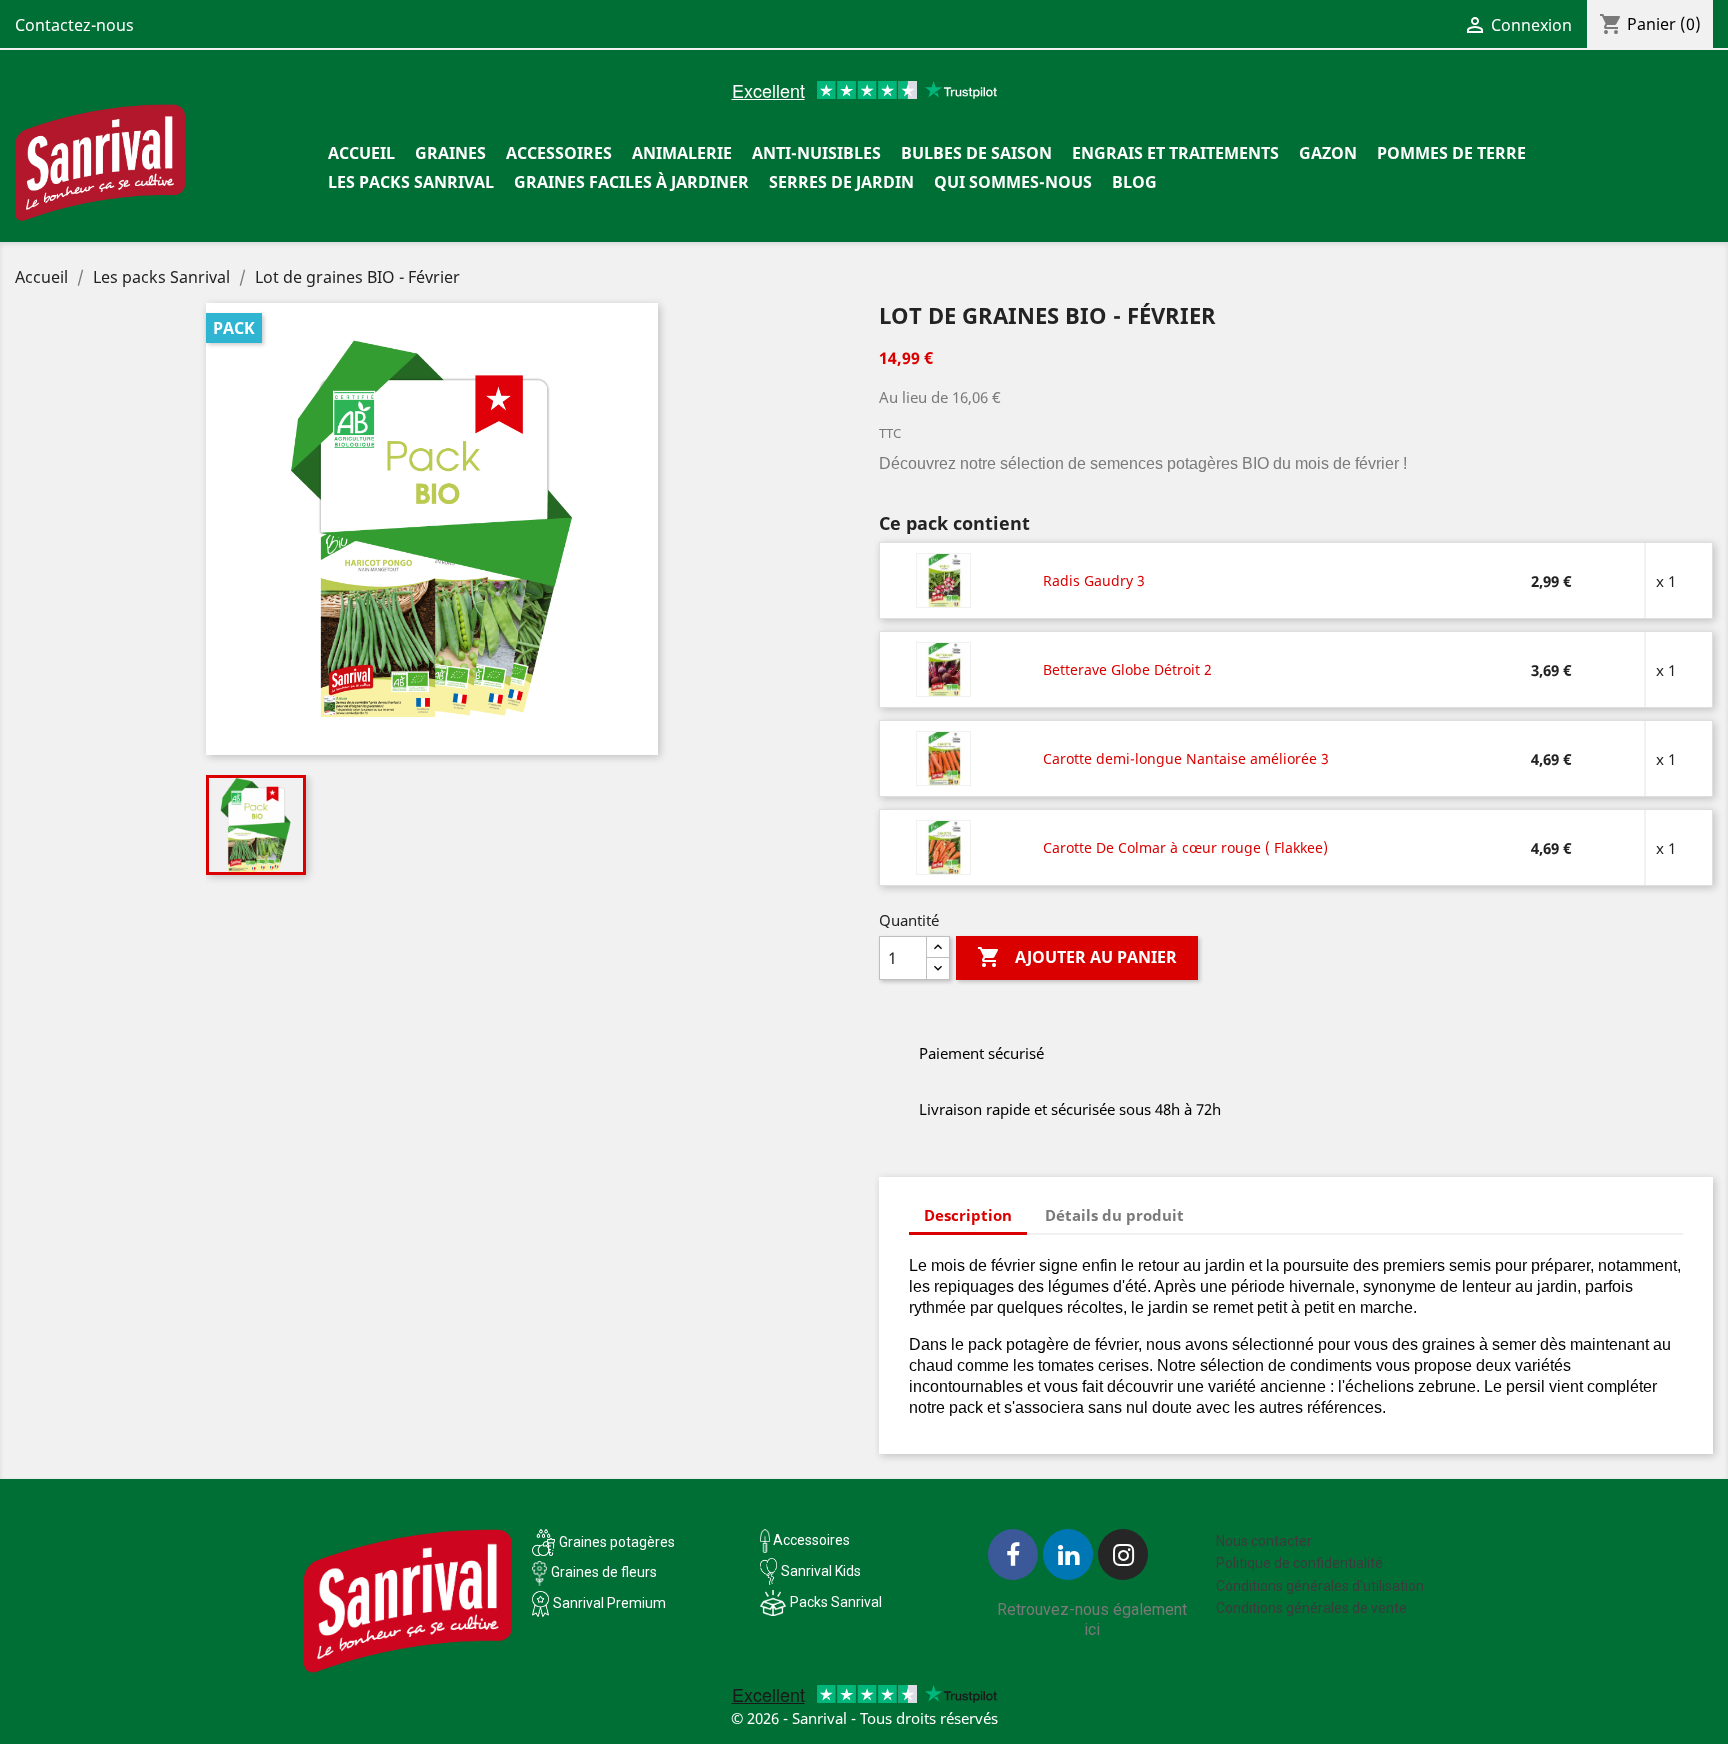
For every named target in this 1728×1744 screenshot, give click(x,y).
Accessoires (559, 153)
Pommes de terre (1451, 153)
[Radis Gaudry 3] (944, 580)
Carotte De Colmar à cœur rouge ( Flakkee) (1185, 847)
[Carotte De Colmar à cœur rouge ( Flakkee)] (944, 847)
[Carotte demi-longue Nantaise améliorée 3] (944, 758)
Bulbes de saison (976, 153)
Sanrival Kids (821, 1571)
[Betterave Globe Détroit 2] (944, 669)
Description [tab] (968, 1215)
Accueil (361, 153)
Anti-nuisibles (816, 153)
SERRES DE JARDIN (841, 182)
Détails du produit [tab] (1114, 1215)
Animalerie (682, 153)
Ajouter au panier (1077, 957)
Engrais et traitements (1175, 153)
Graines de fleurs (604, 1572)
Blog (1134, 182)
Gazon (1328, 153)
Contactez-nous (74, 25)
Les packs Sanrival (411, 182)
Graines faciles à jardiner (631, 182)
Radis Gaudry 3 (1094, 580)
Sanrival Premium (609, 1603)
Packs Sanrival (836, 1602)
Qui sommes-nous (1013, 182)
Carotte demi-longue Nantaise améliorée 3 (1186, 758)
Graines (450, 153)
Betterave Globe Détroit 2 (1127, 669)
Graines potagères (617, 1542)
